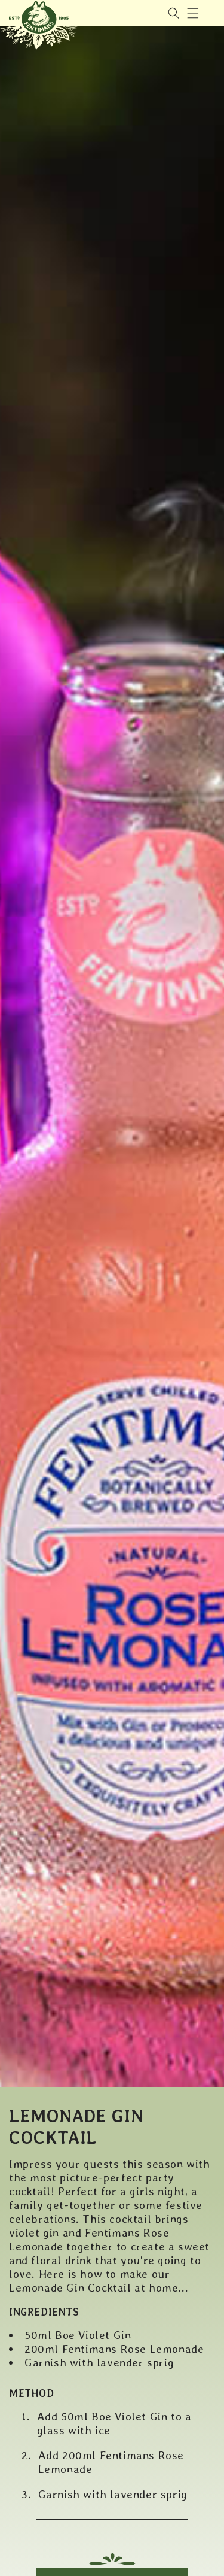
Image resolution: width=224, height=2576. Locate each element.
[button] (193, 13)
